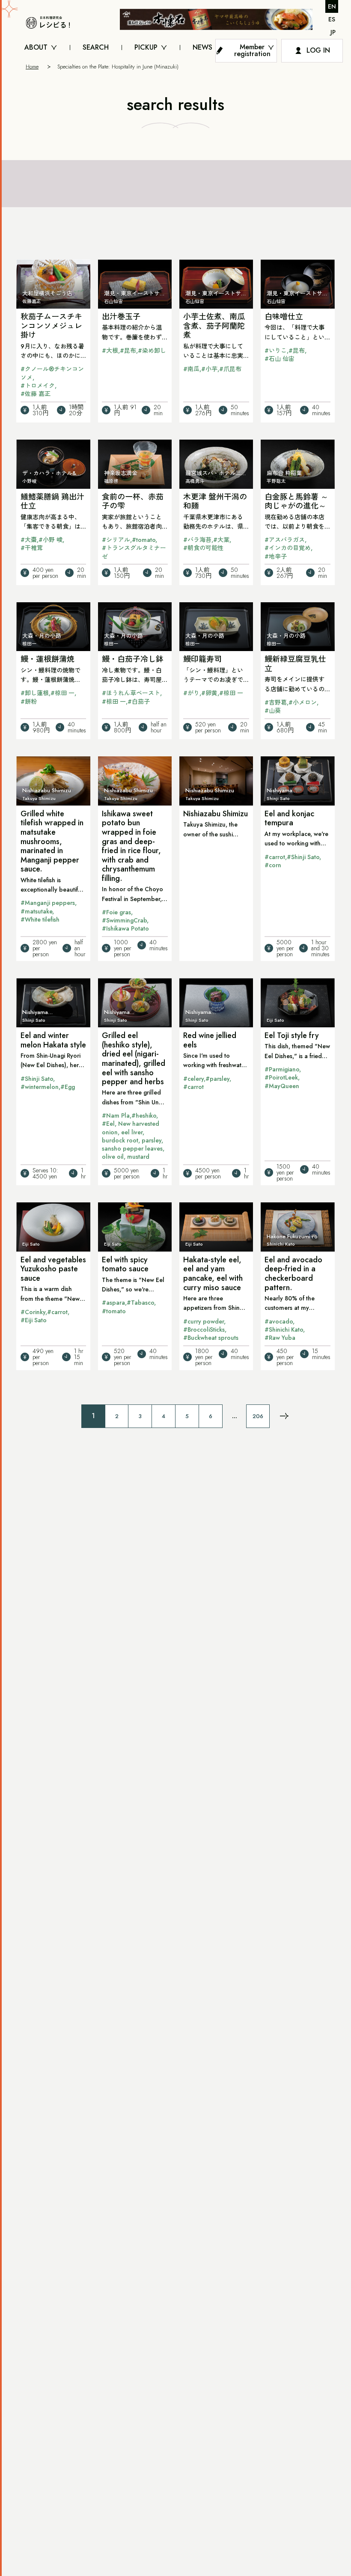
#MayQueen (282, 1086)
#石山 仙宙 (280, 359)
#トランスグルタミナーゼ (134, 552)
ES (332, 19)
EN (332, 6)
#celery (193, 1079)
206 (258, 1416)
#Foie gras (116, 912)
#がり (191, 693)
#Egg (68, 1087)
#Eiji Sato (34, 1320)
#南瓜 (191, 369)
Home (32, 67)
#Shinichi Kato (284, 1330)
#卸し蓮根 (35, 693)
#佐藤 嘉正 (36, 394)
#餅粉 (29, 702)
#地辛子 (276, 556)
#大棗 (29, 540)
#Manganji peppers (48, 903)
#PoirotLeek (281, 1077)
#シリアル (116, 540)
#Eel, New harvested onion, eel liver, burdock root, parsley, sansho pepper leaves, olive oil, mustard (133, 1140)
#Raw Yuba (280, 1338)
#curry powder (204, 1321)
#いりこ (276, 351)
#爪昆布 (230, 369)
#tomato (144, 540)
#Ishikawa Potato (125, 928)
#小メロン (303, 702)
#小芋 (209, 369)
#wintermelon (40, 1087)
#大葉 (221, 540)
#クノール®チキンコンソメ (52, 373)
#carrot (275, 857)
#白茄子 (139, 702)
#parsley (217, 1079)
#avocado (279, 1321)
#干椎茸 (32, 548)
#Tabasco (140, 1303)
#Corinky (33, 1312)
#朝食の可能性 (203, 548)
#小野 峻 (51, 540)
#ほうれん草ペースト (131, 693)
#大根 (110, 351)
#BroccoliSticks (204, 1330)
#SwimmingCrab (124, 920)
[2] (284, 1416)
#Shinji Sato (303, 857)
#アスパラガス (285, 540)
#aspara (113, 1303)
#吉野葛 (276, 702)
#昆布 (128, 351)
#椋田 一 (62, 693)
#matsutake (36, 911)
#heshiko (144, 1115)
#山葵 (273, 711)
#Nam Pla (116, 1115)
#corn (273, 865)
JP (333, 32)
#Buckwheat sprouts (211, 1338)
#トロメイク (38, 386)
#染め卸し (152, 351)
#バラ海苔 (197, 540)
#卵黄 (209, 693)
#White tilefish (40, 919)
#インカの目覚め (288, 548)
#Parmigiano (282, 1069)
